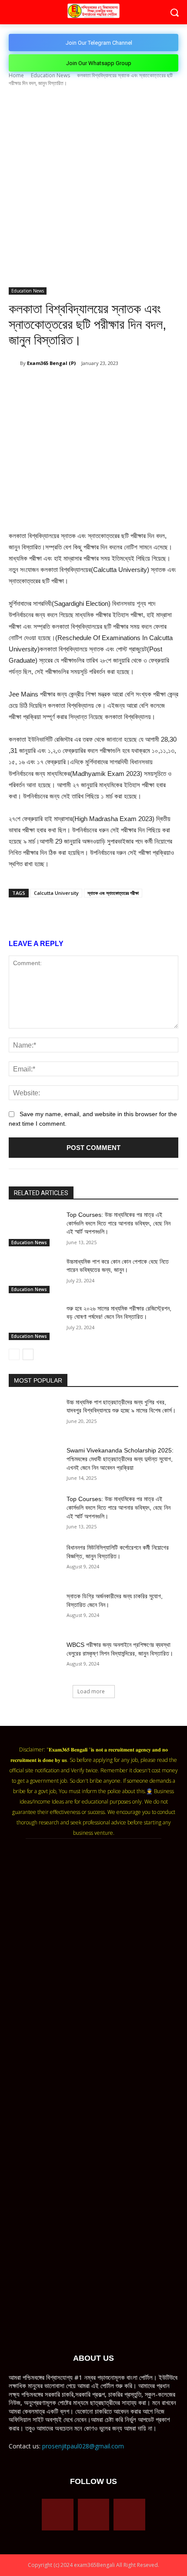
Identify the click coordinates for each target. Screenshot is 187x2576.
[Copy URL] (125, 385)
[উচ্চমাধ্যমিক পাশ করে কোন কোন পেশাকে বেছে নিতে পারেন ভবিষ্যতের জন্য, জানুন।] (34, 1275)
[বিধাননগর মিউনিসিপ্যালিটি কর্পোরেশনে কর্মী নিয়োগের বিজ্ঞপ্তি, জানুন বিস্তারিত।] (34, 1561)
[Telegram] (105, 385)
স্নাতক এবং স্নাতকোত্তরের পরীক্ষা (113, 893)
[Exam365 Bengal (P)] (14, 363)
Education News (50, 75)
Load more (91, 1691)
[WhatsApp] (85, 385)
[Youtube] (129, 2515)
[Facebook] (45, 385)
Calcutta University (56, 893)
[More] (145, 385)
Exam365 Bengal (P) (51, 363)
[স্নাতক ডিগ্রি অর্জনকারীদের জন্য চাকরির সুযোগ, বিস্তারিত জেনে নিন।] (34, 1610)
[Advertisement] (93, 190)
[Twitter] (65, 385)
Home (16, 75)
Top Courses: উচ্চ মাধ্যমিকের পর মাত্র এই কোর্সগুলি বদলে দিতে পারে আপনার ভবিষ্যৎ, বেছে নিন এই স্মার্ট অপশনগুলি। (119, 1223)
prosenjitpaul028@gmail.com (83, 2446)
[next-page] (28, 1354)
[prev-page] (14, 1354)
